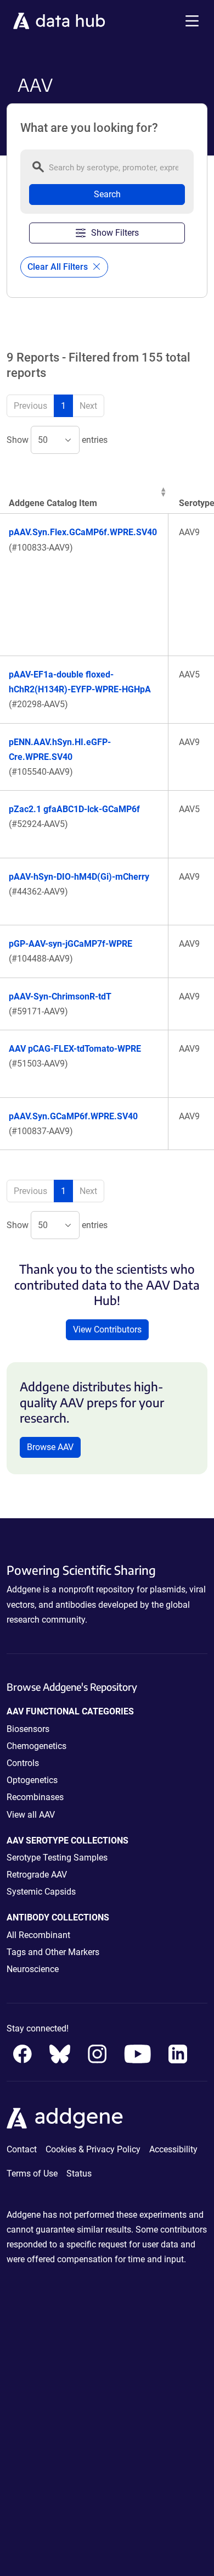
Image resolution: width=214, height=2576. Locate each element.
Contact (22, 2149)
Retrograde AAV (37, 1875)
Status (79, 2173)
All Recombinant (38, 1935)
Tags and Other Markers (53, 1952)
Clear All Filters (59, 267)
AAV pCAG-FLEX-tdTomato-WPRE (75, 1049)
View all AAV (31, 1815)
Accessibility (173, 2149)
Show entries (57, 440)
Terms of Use (32, 2173)
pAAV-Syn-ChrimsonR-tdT (60, 996)
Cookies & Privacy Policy (93, 2149)
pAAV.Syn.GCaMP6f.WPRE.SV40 (73, 1116)
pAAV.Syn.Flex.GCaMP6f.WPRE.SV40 (83, 532)
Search (107, 194)
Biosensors (28, 1729)
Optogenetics (32, 1780)
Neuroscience (33, 1969)
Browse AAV (50, 1447)
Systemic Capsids (41, 1892)
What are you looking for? (89, 128)
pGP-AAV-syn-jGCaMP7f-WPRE (71, 944)
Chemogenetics (36, 1746)
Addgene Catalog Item (53, 503)
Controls (23, 1763)
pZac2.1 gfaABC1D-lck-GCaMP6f (74, 809)
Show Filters (115, 233)
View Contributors (107, 1329)
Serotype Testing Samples (57, 1858)
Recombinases (35, 1797)
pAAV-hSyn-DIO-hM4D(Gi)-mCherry (79, 877)
